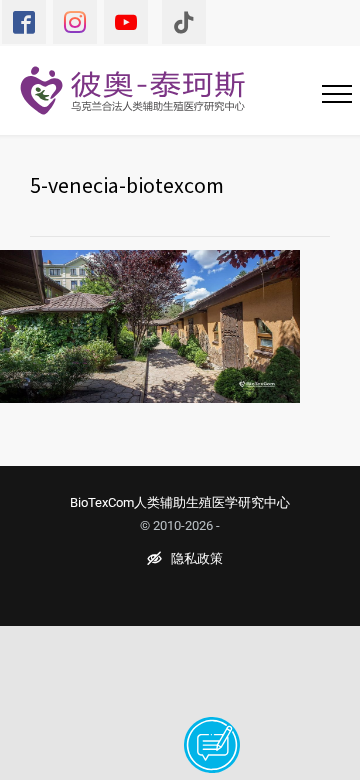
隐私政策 (197, 559)
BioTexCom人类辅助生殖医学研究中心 (180, 502)
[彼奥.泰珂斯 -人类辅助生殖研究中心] (145, 90)
